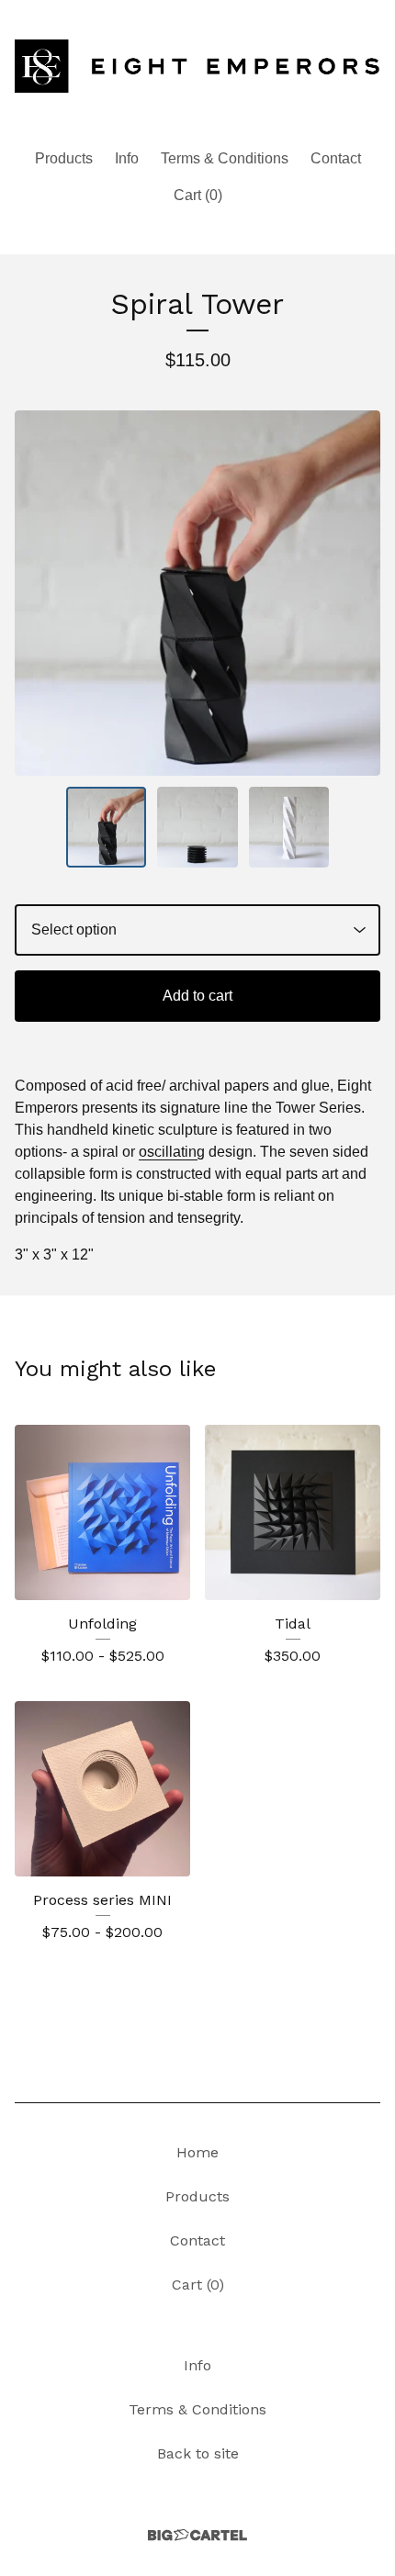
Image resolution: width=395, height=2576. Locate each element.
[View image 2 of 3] (197, 827)
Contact (336, 158)
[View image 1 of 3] (107, 827)
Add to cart (197, 996)
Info (127, 158)
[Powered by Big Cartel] (197, 2535)
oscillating (172, 1152)
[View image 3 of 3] (289, 827)
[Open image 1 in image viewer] (197, 593)
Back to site (198, 2453)
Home (197, 2152)
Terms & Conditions (225, 158)
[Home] (197, 67)
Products (64, 158)
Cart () (198, 195)
